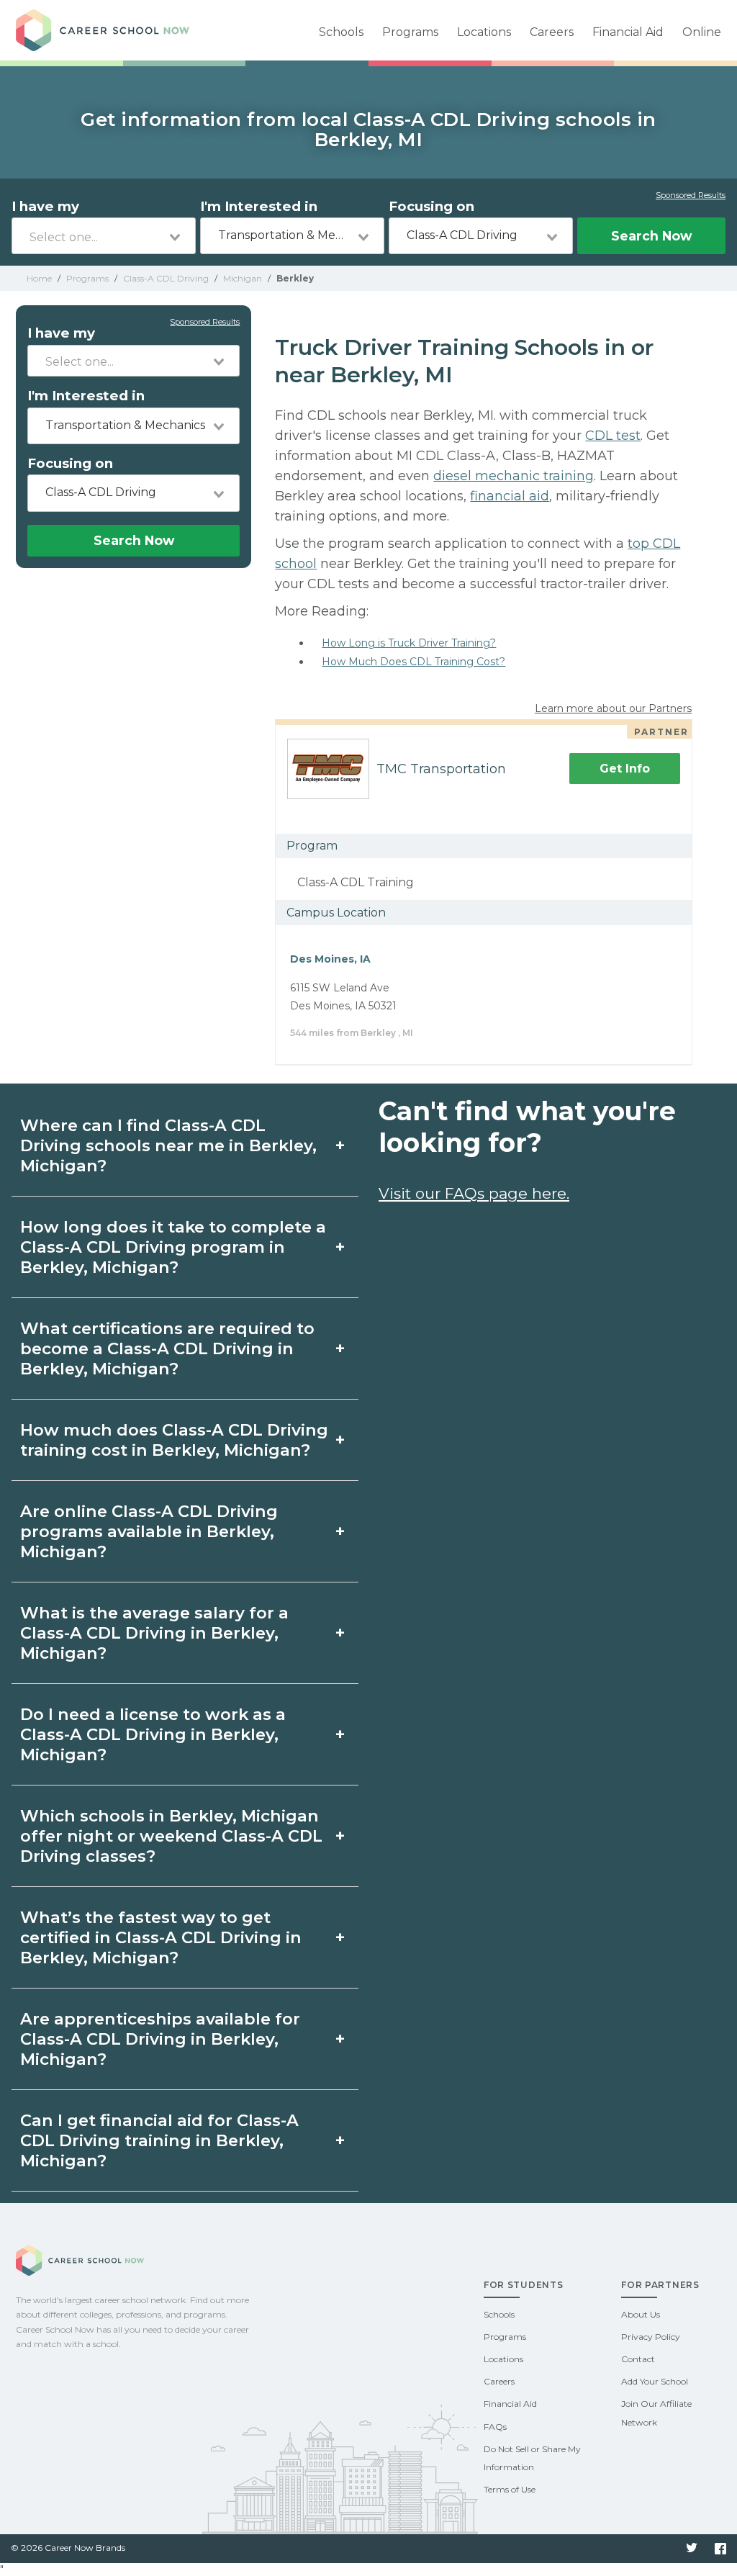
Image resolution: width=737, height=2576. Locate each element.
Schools (341, 32)
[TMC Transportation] (322, 769)
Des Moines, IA (330, 959)
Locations (484, 32)
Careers (552, 32)
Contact (638, 2359)
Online (702, 32)
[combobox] (104, 236)
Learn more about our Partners (613, 708)
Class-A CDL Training (356, 882)
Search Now (651, 236)
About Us (641, 2314)
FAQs (495, 2427)
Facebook (720, 2549)
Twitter (692, 2549)
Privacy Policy (651, 2337)
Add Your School (655, 2381)
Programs (410, 32)
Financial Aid (628, 32)
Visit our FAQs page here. (474, 1193)
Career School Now (117, 30)
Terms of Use (510, 2489)
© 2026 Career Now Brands (68, 2548)
